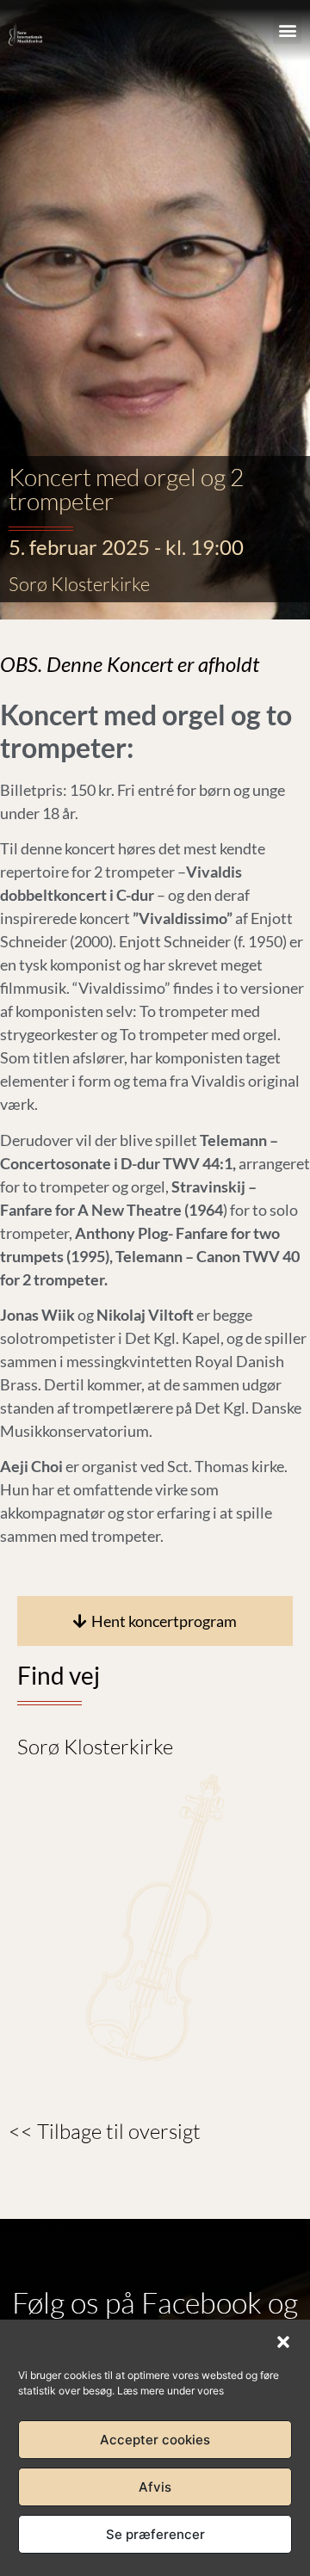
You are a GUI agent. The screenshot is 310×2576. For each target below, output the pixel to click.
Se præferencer (155, 2534)
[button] (283, 2342)
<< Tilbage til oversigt (105, 2131)
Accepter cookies (155, 2440)
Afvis (155, 2487)
